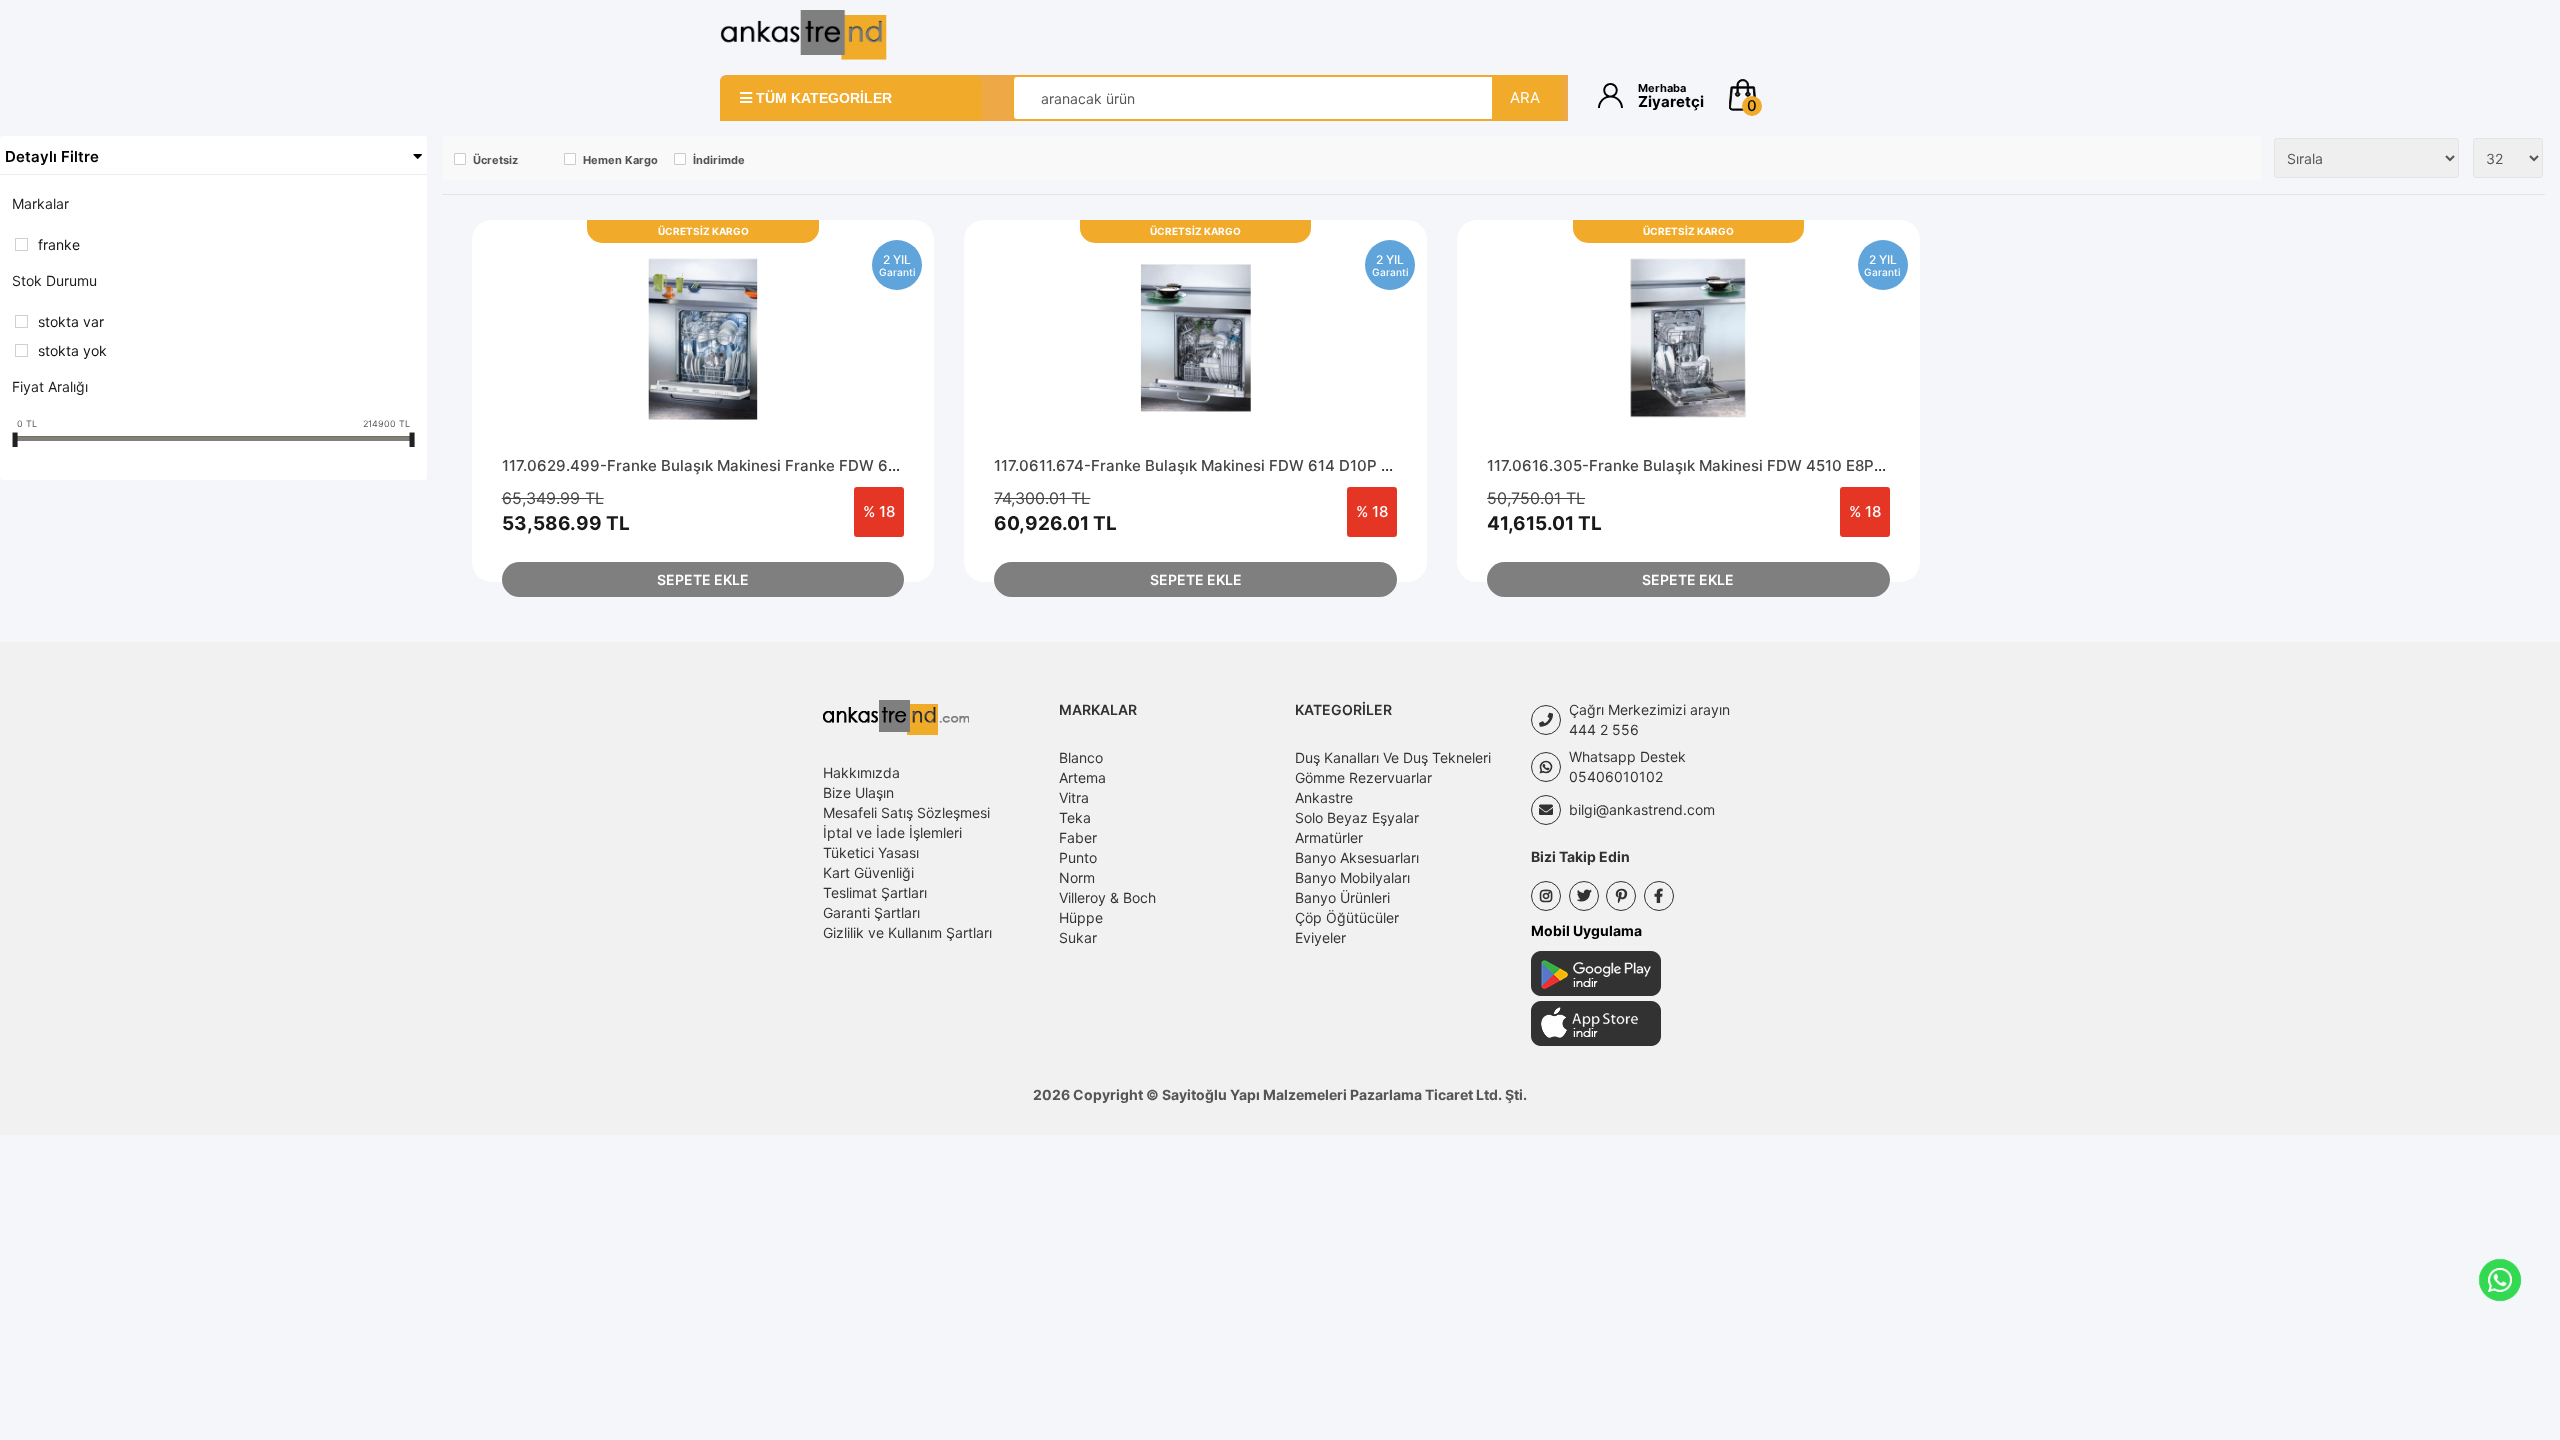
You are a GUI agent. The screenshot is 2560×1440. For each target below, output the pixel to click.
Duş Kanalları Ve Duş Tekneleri (1393, 757)
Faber (1078, 837)
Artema (1082, 777)
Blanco (1081, 757)
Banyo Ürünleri (1342, 897)
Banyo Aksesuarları (1357, 857)
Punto (1078, 857)
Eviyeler (1320, 937)
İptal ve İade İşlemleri (892, 832)
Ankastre (1324, 797)
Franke (59, 244)
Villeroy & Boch (1107, 897)
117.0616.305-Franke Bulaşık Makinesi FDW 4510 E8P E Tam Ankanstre (1744, 465)
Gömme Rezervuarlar (1363, 777)
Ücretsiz (495, 160)
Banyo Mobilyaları (1352, 877)
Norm (1077, 877)
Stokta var (71, 321)
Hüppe (1081, 917)
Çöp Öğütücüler (1347, 917)
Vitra (1074, 797)
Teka (1075, 817)
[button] (1782, 95)
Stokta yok (72, 350)
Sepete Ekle (703, 579)
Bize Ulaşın (858, 792)
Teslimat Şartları (875, 892)
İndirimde (719, 160)
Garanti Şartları (871, 912)
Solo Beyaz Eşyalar (1357, 817)
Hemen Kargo (620, 160)
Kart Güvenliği (868, 872)
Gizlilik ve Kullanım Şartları (907, 932)
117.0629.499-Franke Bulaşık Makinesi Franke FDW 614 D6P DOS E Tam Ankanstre (803, 465)
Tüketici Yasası (871, 852)
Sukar (1078, 937)
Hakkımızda (861, 772)
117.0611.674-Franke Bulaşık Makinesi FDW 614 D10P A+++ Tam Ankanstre (1265, 465)
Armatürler (1329, 837)
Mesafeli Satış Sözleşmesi (906, 812)
